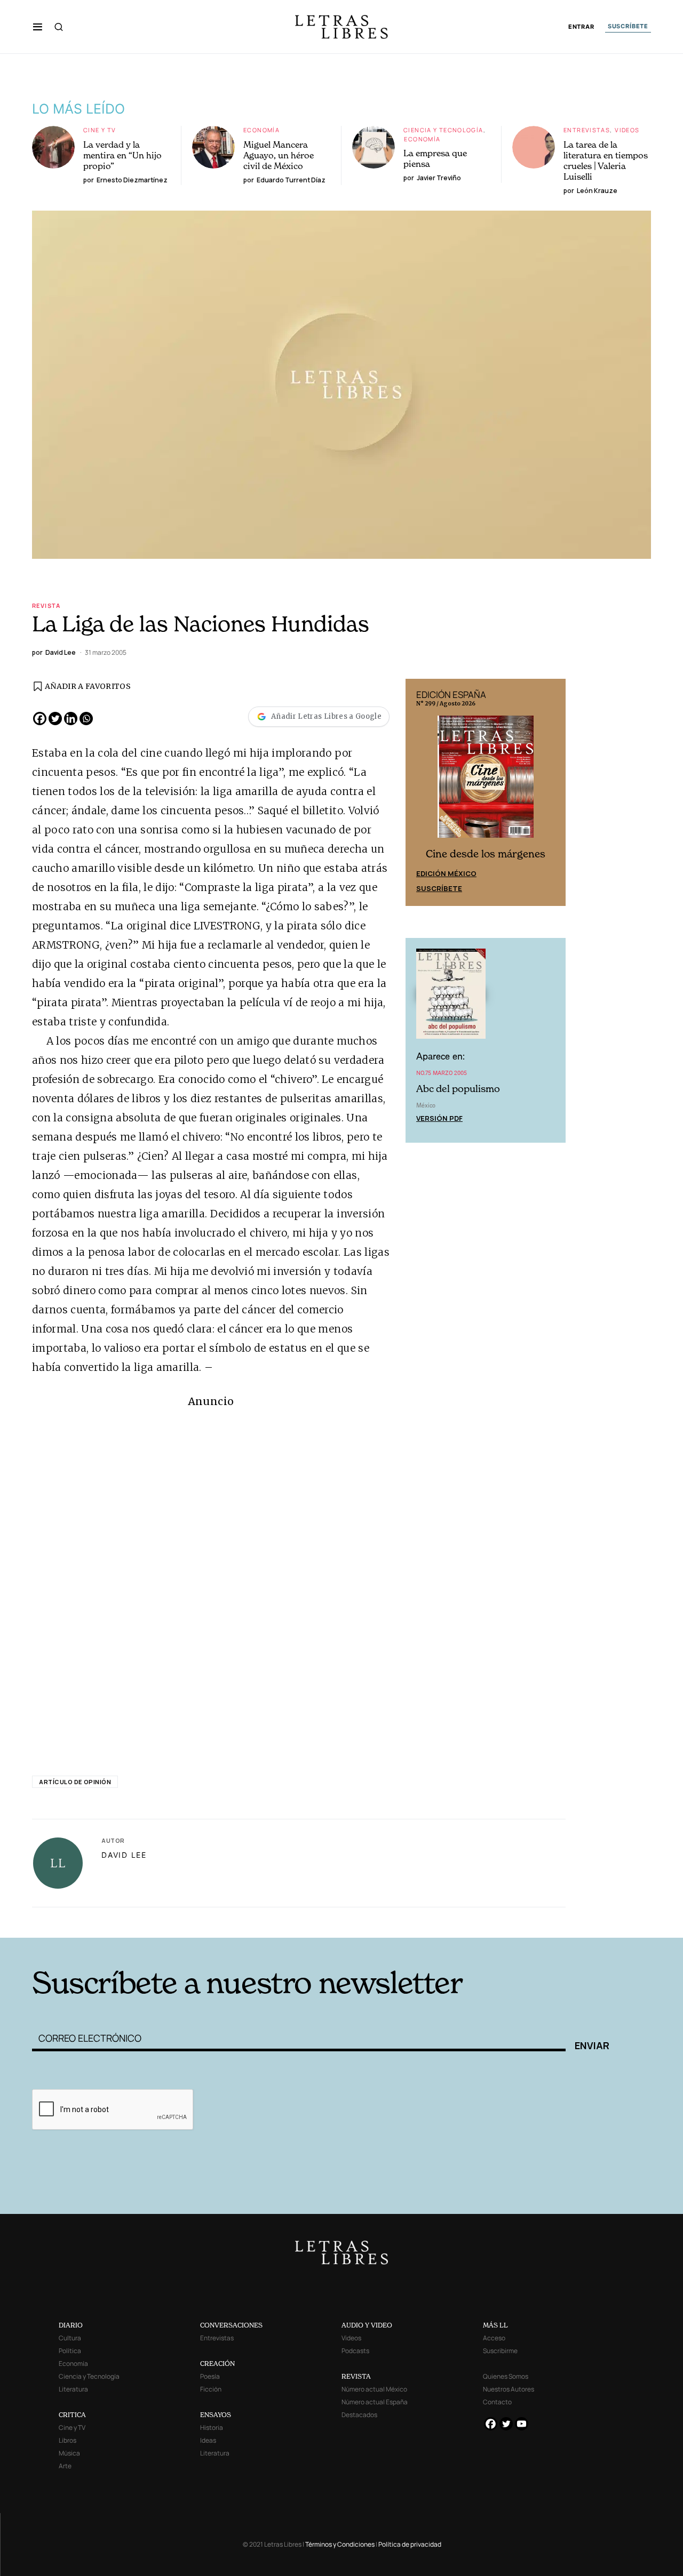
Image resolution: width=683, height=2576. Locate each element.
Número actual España (375, 2402)
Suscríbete (439, 888)
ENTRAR (581, 27)
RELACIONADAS (177, 1921)
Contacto (497, 2402)
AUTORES (486, 1921)
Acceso (494, 2338)
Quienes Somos (506, 2376)
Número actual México (374, 2389)
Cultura (70, 2338)
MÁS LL (495, 2325)
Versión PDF (439, 1118)
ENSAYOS (216, 2415)
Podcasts (355, 2351)
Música (69, 2453)
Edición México (446, 873)
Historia (212, 2427)
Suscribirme (500, 2351)
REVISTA (356, 2376)
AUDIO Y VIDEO (367, 2325)
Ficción (211, 2389)
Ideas (208, 2440)
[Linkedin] (71, 719)
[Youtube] (522, 2424)
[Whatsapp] (86, 719)
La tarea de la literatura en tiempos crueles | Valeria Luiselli (606, 161)
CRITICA (72, 2415)
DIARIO (71, 2325)
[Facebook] (40, 719)
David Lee (124, 1855)
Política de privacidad (410, 2544)
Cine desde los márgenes (486, 854)
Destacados (359, 2415)
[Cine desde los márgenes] (486, 781)
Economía (261, 130)
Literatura (73, 2389)
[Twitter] (55, 719)
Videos (627, 130)
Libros (67, 2440)
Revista (46, 605)
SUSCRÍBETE (628, 26)
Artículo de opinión (75, 1782)
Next (552, 792)
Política (70, 2351)
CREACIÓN (217, 2364)
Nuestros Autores (509, 2389)
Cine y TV (100, 130)
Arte (65, 2466)
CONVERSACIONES (231, 2325)
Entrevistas (587, 130)
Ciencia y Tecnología (443, 130)
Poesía (210, 2376)
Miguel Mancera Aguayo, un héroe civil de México (279, 155)
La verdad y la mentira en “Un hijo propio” (122, 155)
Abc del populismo (458, 1089)
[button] (38, 27)
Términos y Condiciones (340, 2544)
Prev (419, 792)
